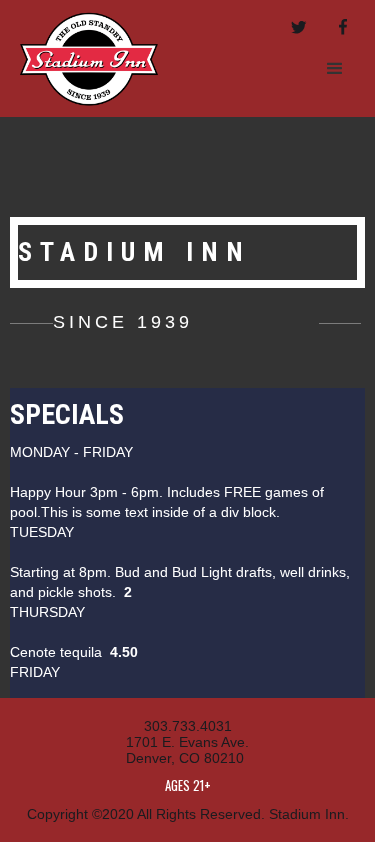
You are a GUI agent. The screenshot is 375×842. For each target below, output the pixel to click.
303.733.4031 (188, 726)
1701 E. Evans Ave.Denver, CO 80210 (187, 750)
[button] (335, 69)
